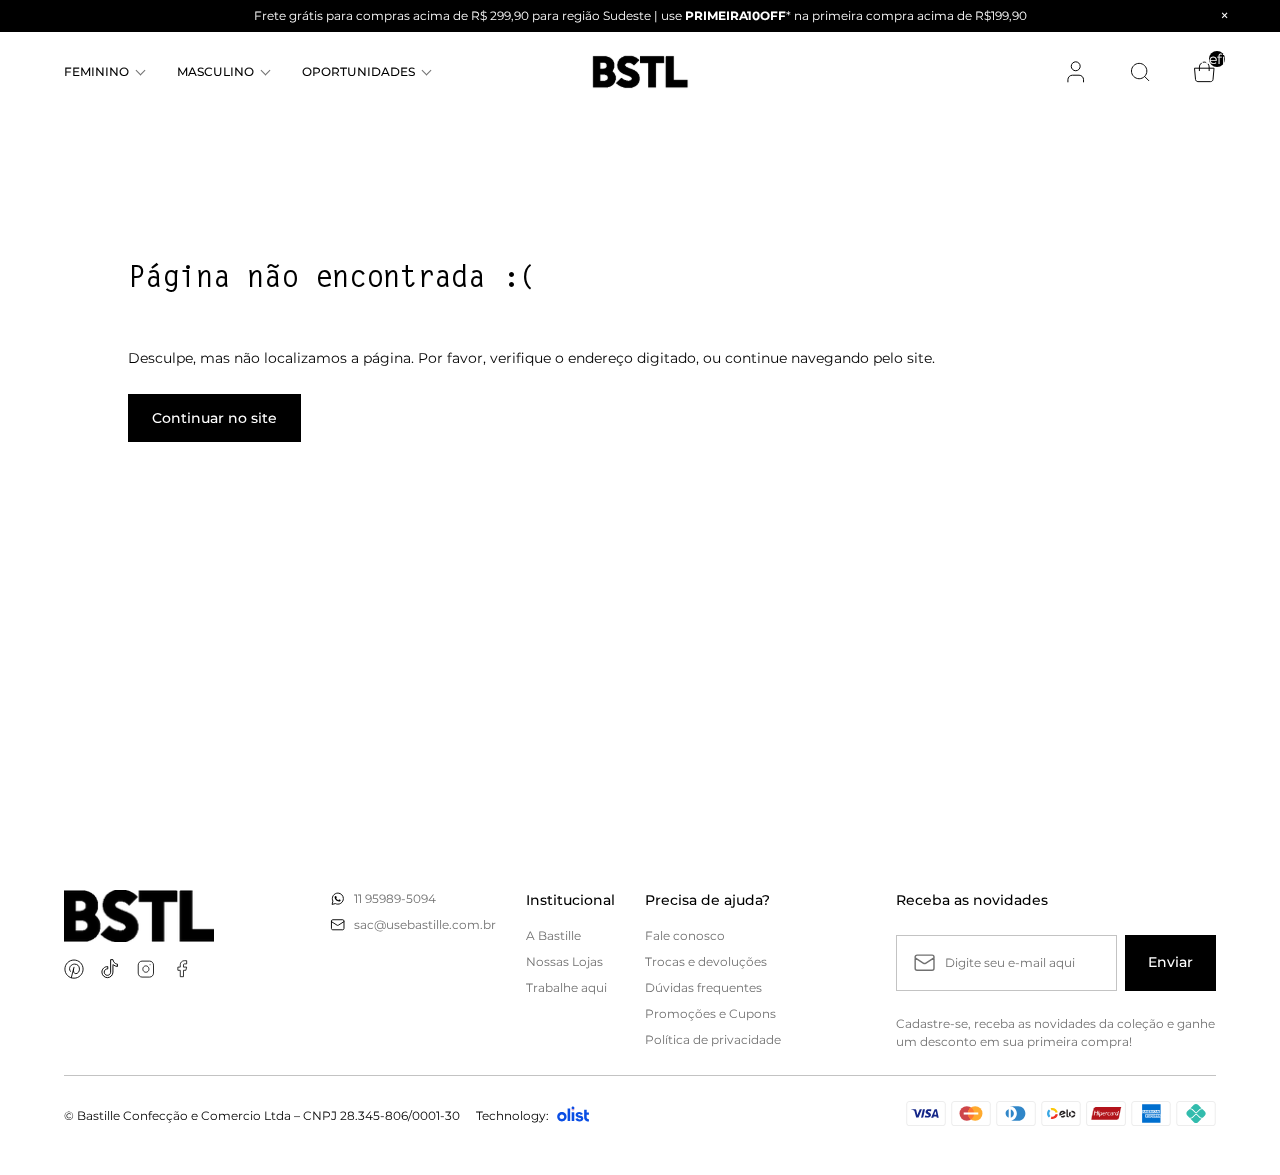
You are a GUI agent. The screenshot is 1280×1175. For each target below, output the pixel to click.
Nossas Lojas (564, 961)
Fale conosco (685, 935)
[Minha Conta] (1076, 72)
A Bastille (553, 935)
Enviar (1170, 962)
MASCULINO (215, 71)
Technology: (512, 1115)
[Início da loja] (640, 72)
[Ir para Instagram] (146, 969)
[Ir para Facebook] (182, 969)
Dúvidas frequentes (703, 987)
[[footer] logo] (139, 916)
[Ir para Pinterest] (74, 969)
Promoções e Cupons (710, 1013)
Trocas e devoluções (706, 961)
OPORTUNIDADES (358, 71)
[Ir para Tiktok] (110, 969)
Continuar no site (214, 418)
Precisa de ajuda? (707, 900)
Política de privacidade (713, 1039)
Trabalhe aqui (566, 987)
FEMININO (96, 71)
